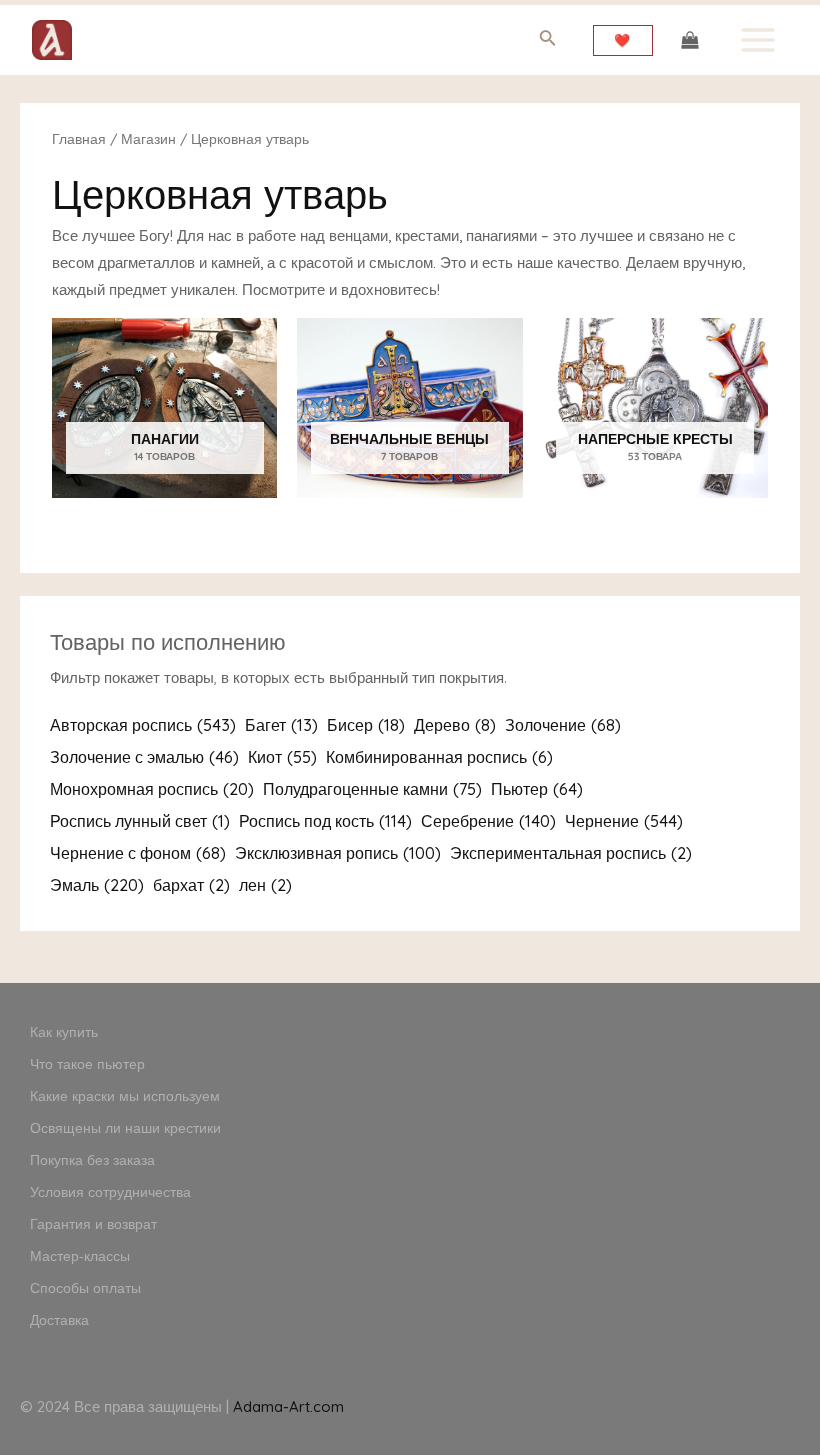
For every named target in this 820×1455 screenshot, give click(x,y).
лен (265, 885)
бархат (191, 885)
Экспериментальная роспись (571, 853)
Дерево (455, 725)
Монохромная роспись (152, 789)
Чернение (624, 821)
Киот (282, 757)
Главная (79, 138)
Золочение (563, 725)
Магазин (148, 138)
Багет (281, 725)
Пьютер (537, 789)
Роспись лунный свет (140, 821)
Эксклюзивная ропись (338, 853)
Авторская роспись (143, 725)
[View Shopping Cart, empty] (690, 40)
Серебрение (488, 821)
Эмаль (97, 885)
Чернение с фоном (138, 853)
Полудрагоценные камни (372, 789)
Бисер (366, 725)
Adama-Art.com (288, 1406)
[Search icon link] (548, 41)
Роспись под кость (325, 821)
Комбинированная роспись (439, 757)
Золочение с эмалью (144, 757)
